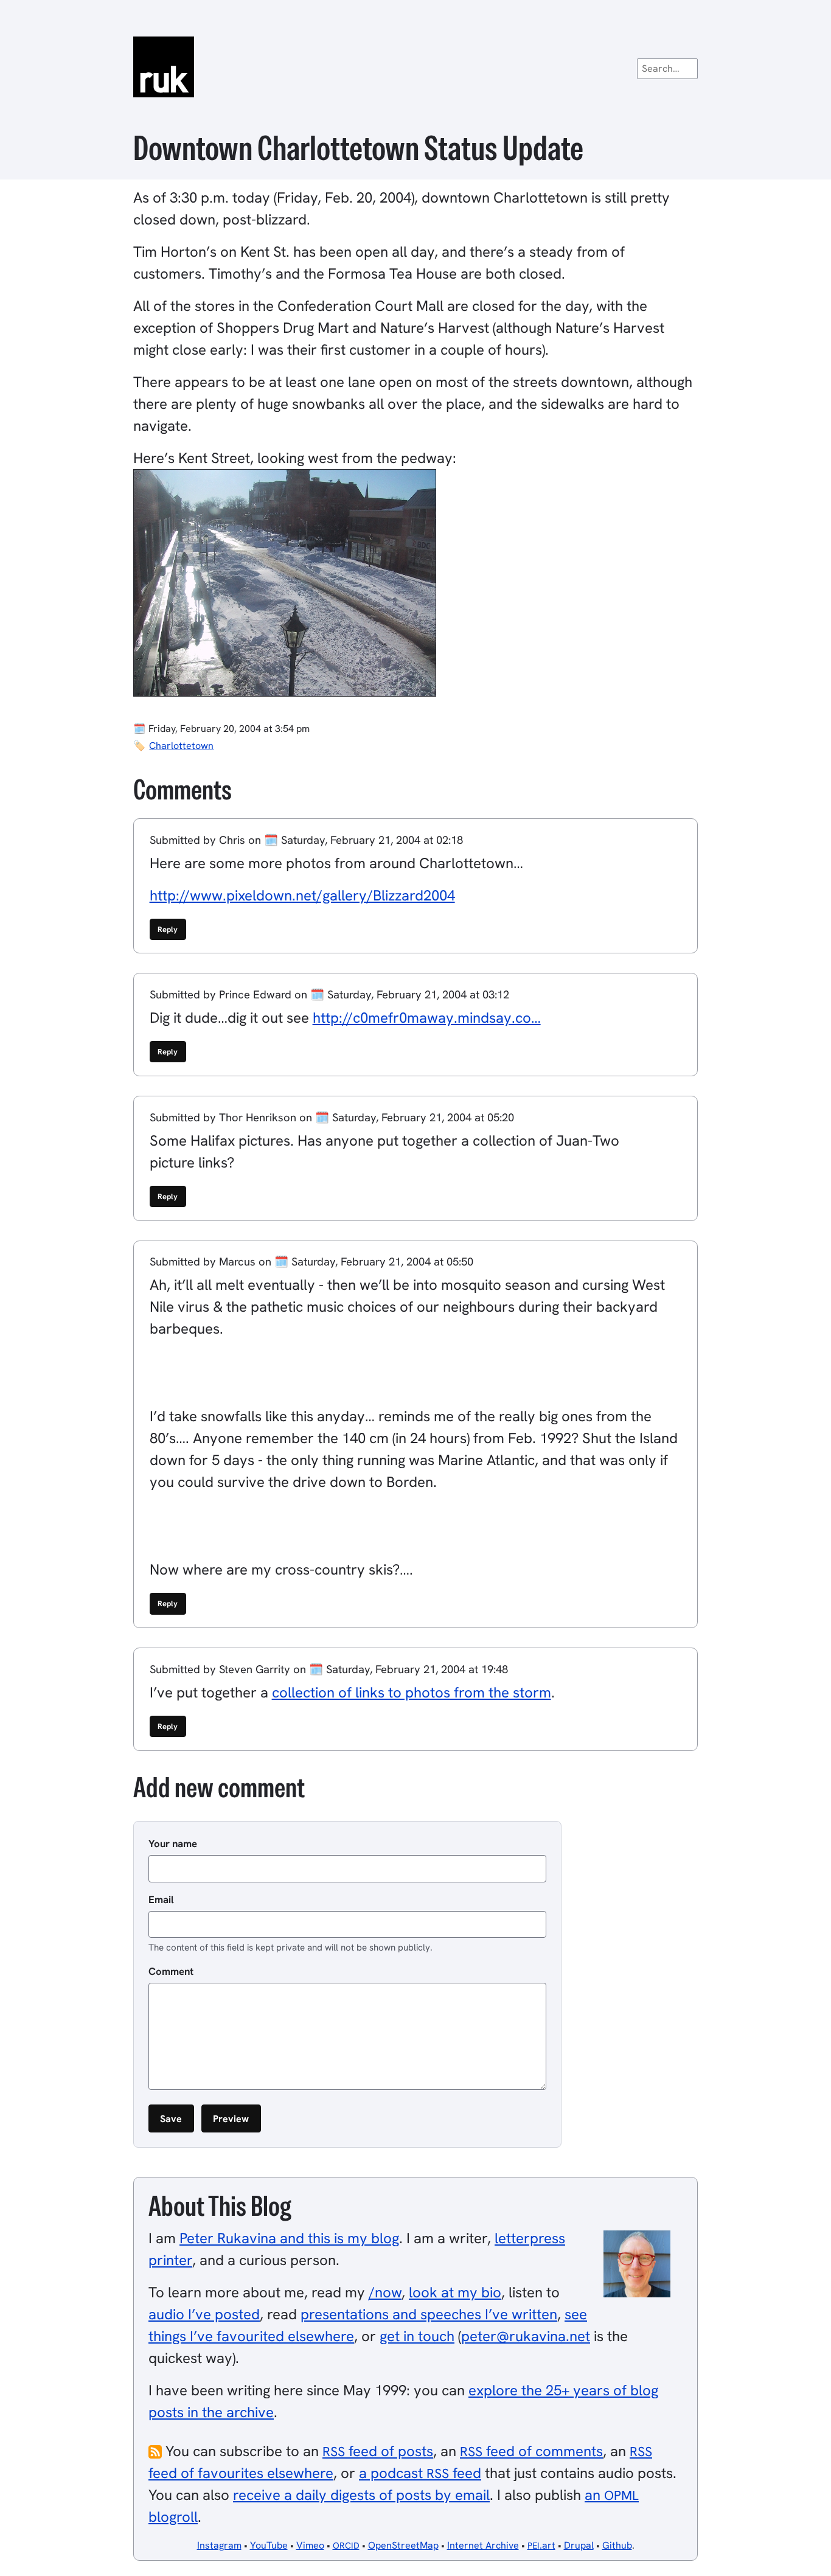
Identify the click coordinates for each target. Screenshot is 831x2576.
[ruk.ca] (415, 67)
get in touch (417, 2336)
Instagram (219, 2545)
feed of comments (531, 2451)
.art (541, 2545)
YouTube (269, 2545)
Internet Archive (483, 2545)
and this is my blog (289, 2238)
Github (617, 2545)
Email (161, 1899)
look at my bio (455, 2292)
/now (385, 2292)
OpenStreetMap (403, 2545)
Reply (168, 929)
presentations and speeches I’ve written (429, 2314)
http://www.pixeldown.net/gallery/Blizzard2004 (302, 895)
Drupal (579, 2545)
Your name (173, 1843)
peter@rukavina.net (526, 2336)
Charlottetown (181, 746)
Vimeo (310, 2545)
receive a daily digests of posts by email (361, 2495)
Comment (171, 1971)
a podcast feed (420, 2473)
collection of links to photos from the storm (412, 1692)
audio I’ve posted (204, 2314)
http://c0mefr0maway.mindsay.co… (427, 1018)
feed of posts (378, 2451)
